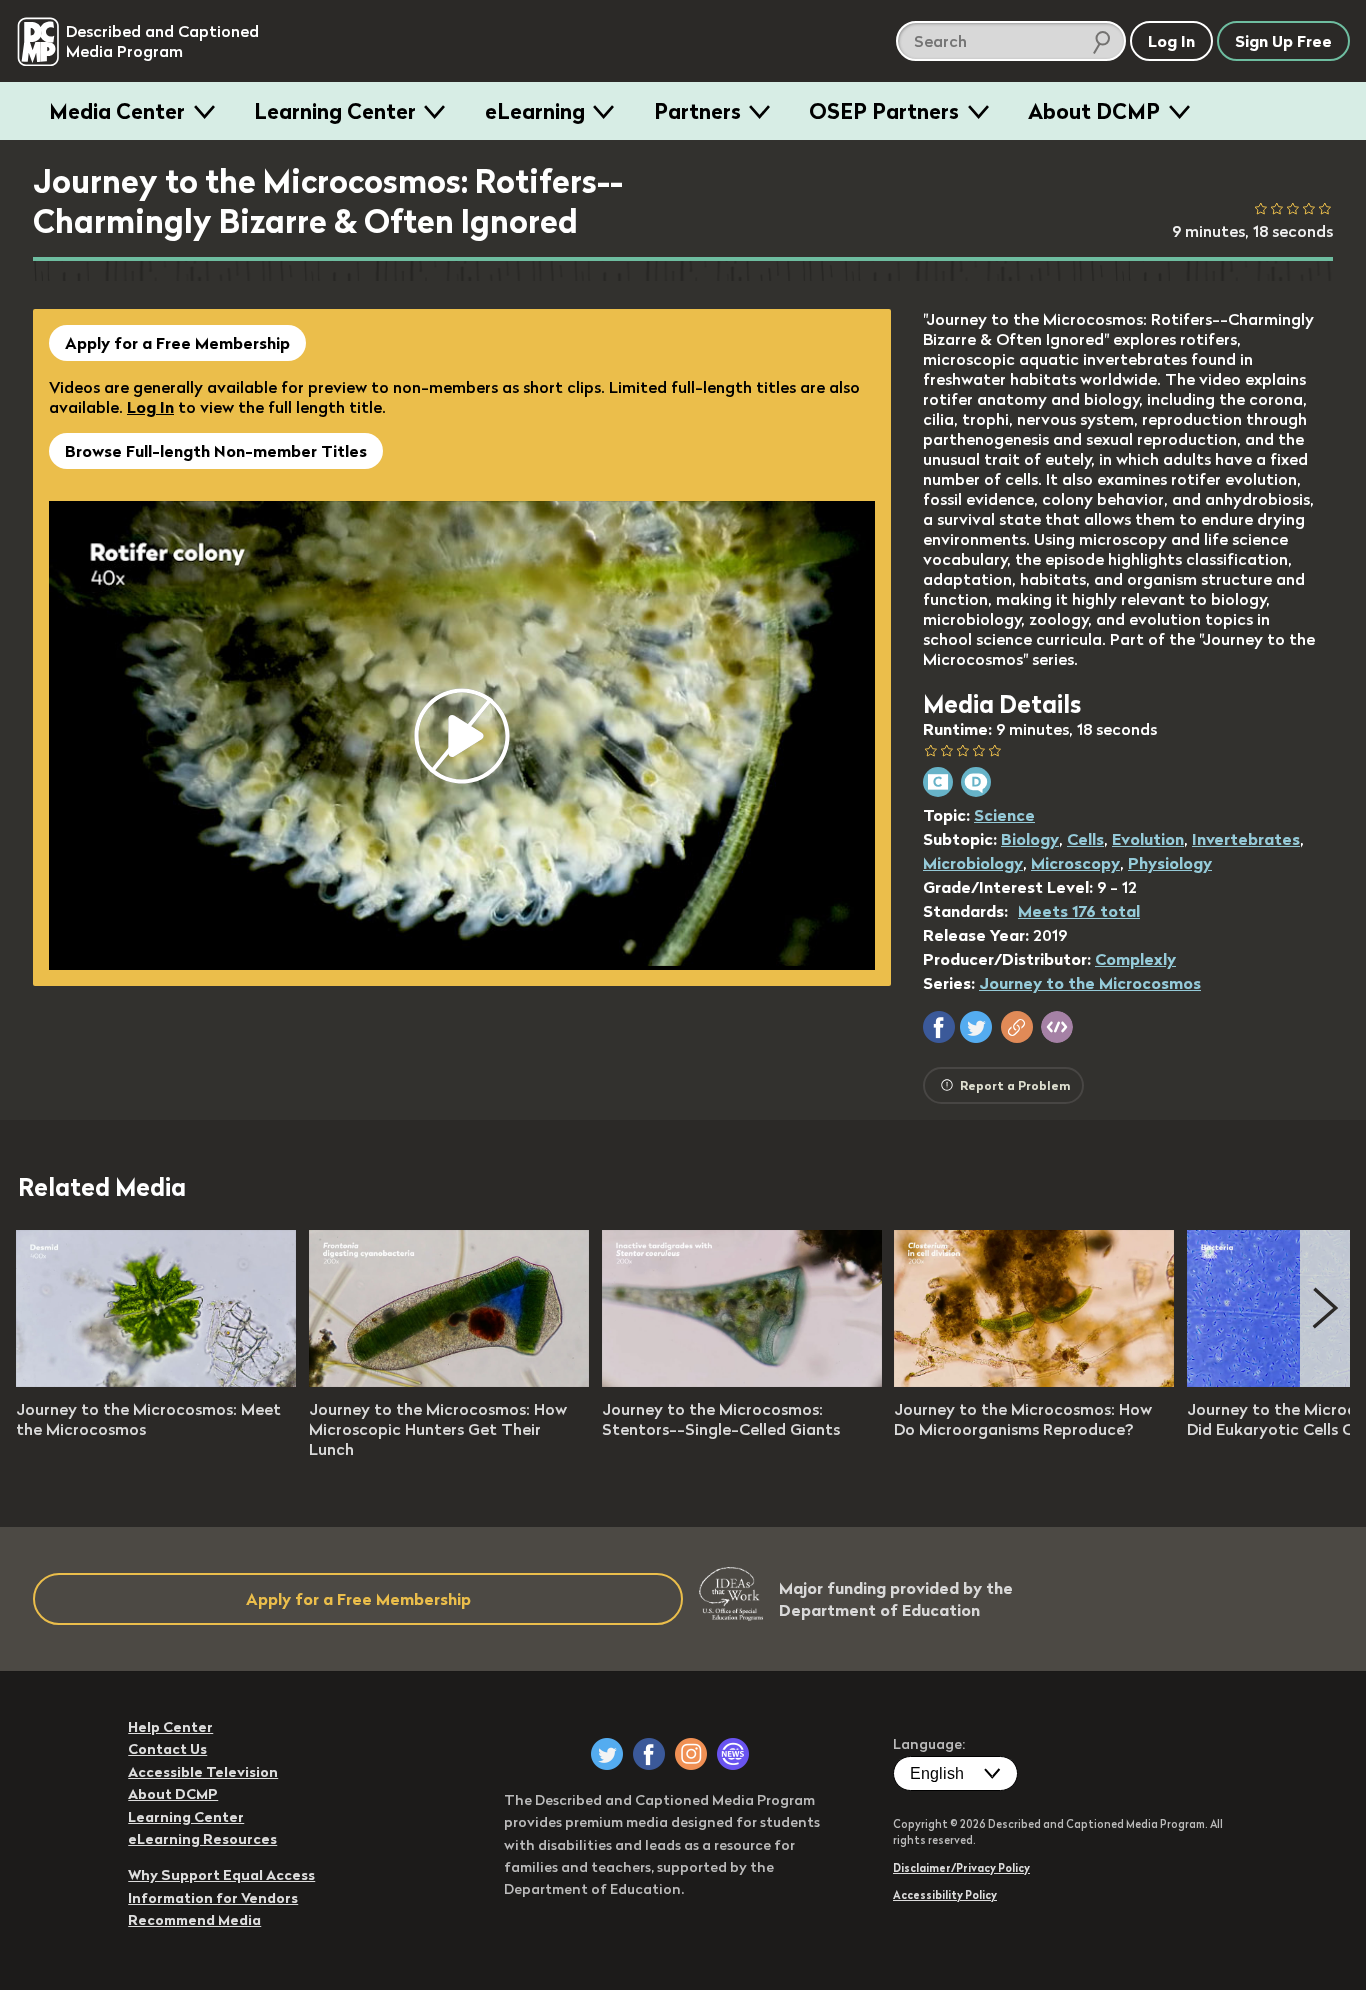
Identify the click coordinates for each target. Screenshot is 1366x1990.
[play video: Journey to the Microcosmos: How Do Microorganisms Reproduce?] (1034, 1381)
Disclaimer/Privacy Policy (961, 1868)
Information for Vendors (213, 1898)
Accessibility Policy (945, 1895)
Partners (697, 111)
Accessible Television (203, 1772)
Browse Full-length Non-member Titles (216, 451)
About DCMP (1094, 111)
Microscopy (1075, 863)
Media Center (117, 111)
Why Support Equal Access (221, 1875)
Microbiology (973, 863)
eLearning (535, 111)
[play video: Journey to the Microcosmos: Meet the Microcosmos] (156, 1381)
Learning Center (335, 111)
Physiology (1170, 863)
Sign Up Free (1283, 41)
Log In (150, 407)
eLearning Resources (202, 1839)
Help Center (170, 1727)
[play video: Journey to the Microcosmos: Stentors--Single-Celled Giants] (742, 1381)
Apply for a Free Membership (177, 343)
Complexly (1135, 959)
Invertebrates (1246, 839)
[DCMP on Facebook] (649, 1754)
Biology (1030, 839)
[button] (939, 1027)
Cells (1085, 839)
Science (1004, 815)
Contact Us (167, 1749)
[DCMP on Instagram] (691, 1754)
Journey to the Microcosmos (1090, 983)
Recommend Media (194, 1920)
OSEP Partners (884, 111)
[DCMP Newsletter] (733, 1754)
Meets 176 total (1079, 911)
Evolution (1148, 839)
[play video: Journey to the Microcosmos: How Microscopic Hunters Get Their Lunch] (449, 1381)
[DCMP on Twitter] (607, 1754)
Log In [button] (1171, 41)
